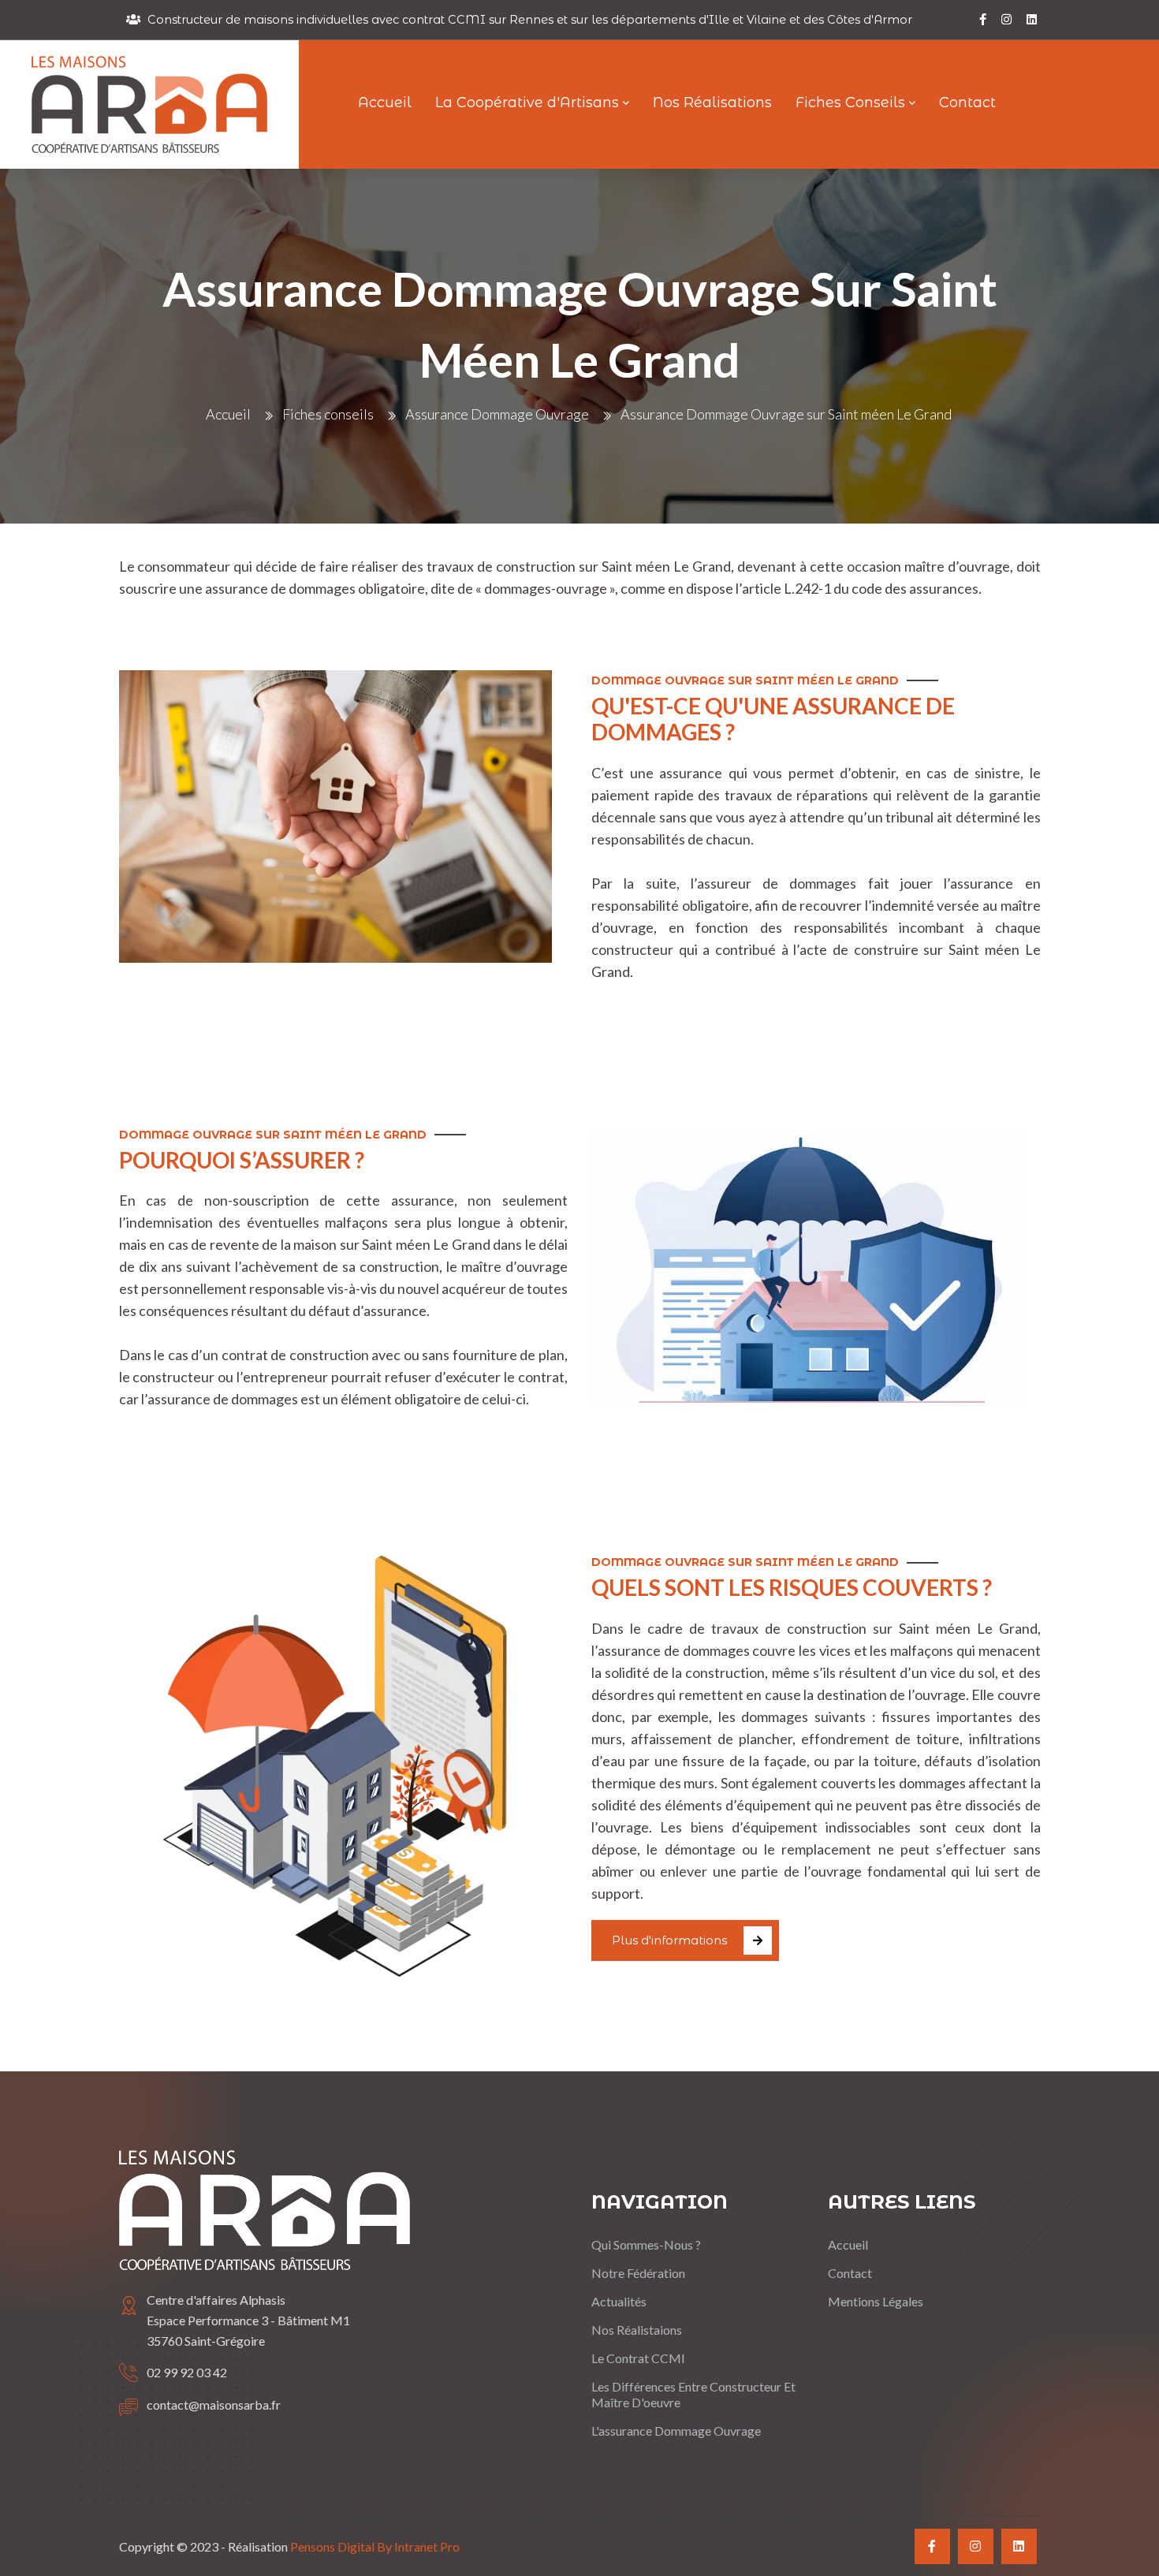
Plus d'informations (669, 1940)
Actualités (619, 2301)
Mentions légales (876, 2301)
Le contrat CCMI (638, 2358)
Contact (850, 2273)
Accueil (228, 414)
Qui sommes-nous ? (646, 2244)
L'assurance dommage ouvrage (676, 2431)
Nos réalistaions (637, 2330)
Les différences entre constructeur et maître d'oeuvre (693, 2394)
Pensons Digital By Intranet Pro (375, 2546)
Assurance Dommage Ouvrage (497, 414)
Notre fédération (638, 2273)
